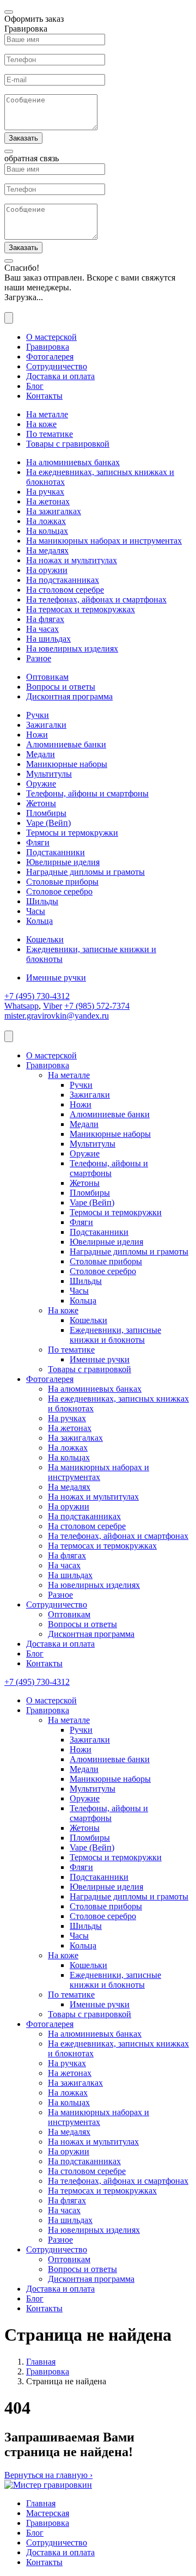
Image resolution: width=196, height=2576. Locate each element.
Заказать (23, 138)
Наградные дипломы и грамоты (85, 872)
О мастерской (51, 337)
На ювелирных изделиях (72, 648)
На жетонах (48, 501)
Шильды (42, 901)
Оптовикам (47, 677)
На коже (41, 424)
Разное (39, 658)
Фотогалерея (50, 357)
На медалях (47, 550)
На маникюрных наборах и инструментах (104, 541)
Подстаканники (56, 852)
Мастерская (48, 2513)
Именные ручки (56, 978)
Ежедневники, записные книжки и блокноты (115, 1335)
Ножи (37, 735)
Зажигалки (46, 725)
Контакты (44, 396)
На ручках (45, 492)
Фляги (38, 842)
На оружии (47, 570)
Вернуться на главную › (48, 2475)
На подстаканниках (63, 580)
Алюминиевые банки (66, 744)
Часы (36, 911)
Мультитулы (49, 774)
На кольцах (47, 531)
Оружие (41, 784)
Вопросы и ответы (61, 687)
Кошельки (45, 939)
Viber (53, 1006)
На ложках (46, 521)
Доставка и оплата (60, 376)
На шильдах (48, 639)
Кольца (39, 921)
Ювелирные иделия (63, 862)
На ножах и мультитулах (72, 560)
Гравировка (48, 347)
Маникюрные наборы (67, 764)
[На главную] (48, 2485)
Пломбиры (46, 813)
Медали (41, 754)
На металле (47, 414)
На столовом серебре (65, 590)
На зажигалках (54, 511)
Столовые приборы (62, 882)
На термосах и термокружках (81, 609)
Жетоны (41, 803)
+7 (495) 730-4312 (37, 996)
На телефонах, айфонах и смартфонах (96, 599)
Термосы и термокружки (72, 833)
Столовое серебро (59, 891)
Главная (41, 2362)
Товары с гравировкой (68, 444)
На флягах (45, 619)
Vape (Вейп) (48, 823)
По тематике (50, 434)
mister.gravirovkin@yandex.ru (57, 1016)
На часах (42, 629)
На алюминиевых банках (73, 462)
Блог (35, 386)
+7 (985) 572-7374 (97, 1006)
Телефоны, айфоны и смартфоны (87, 793)
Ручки (38, 715)
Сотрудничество (57, 366)
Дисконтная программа (69, 696)
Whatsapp (22, 1006)
